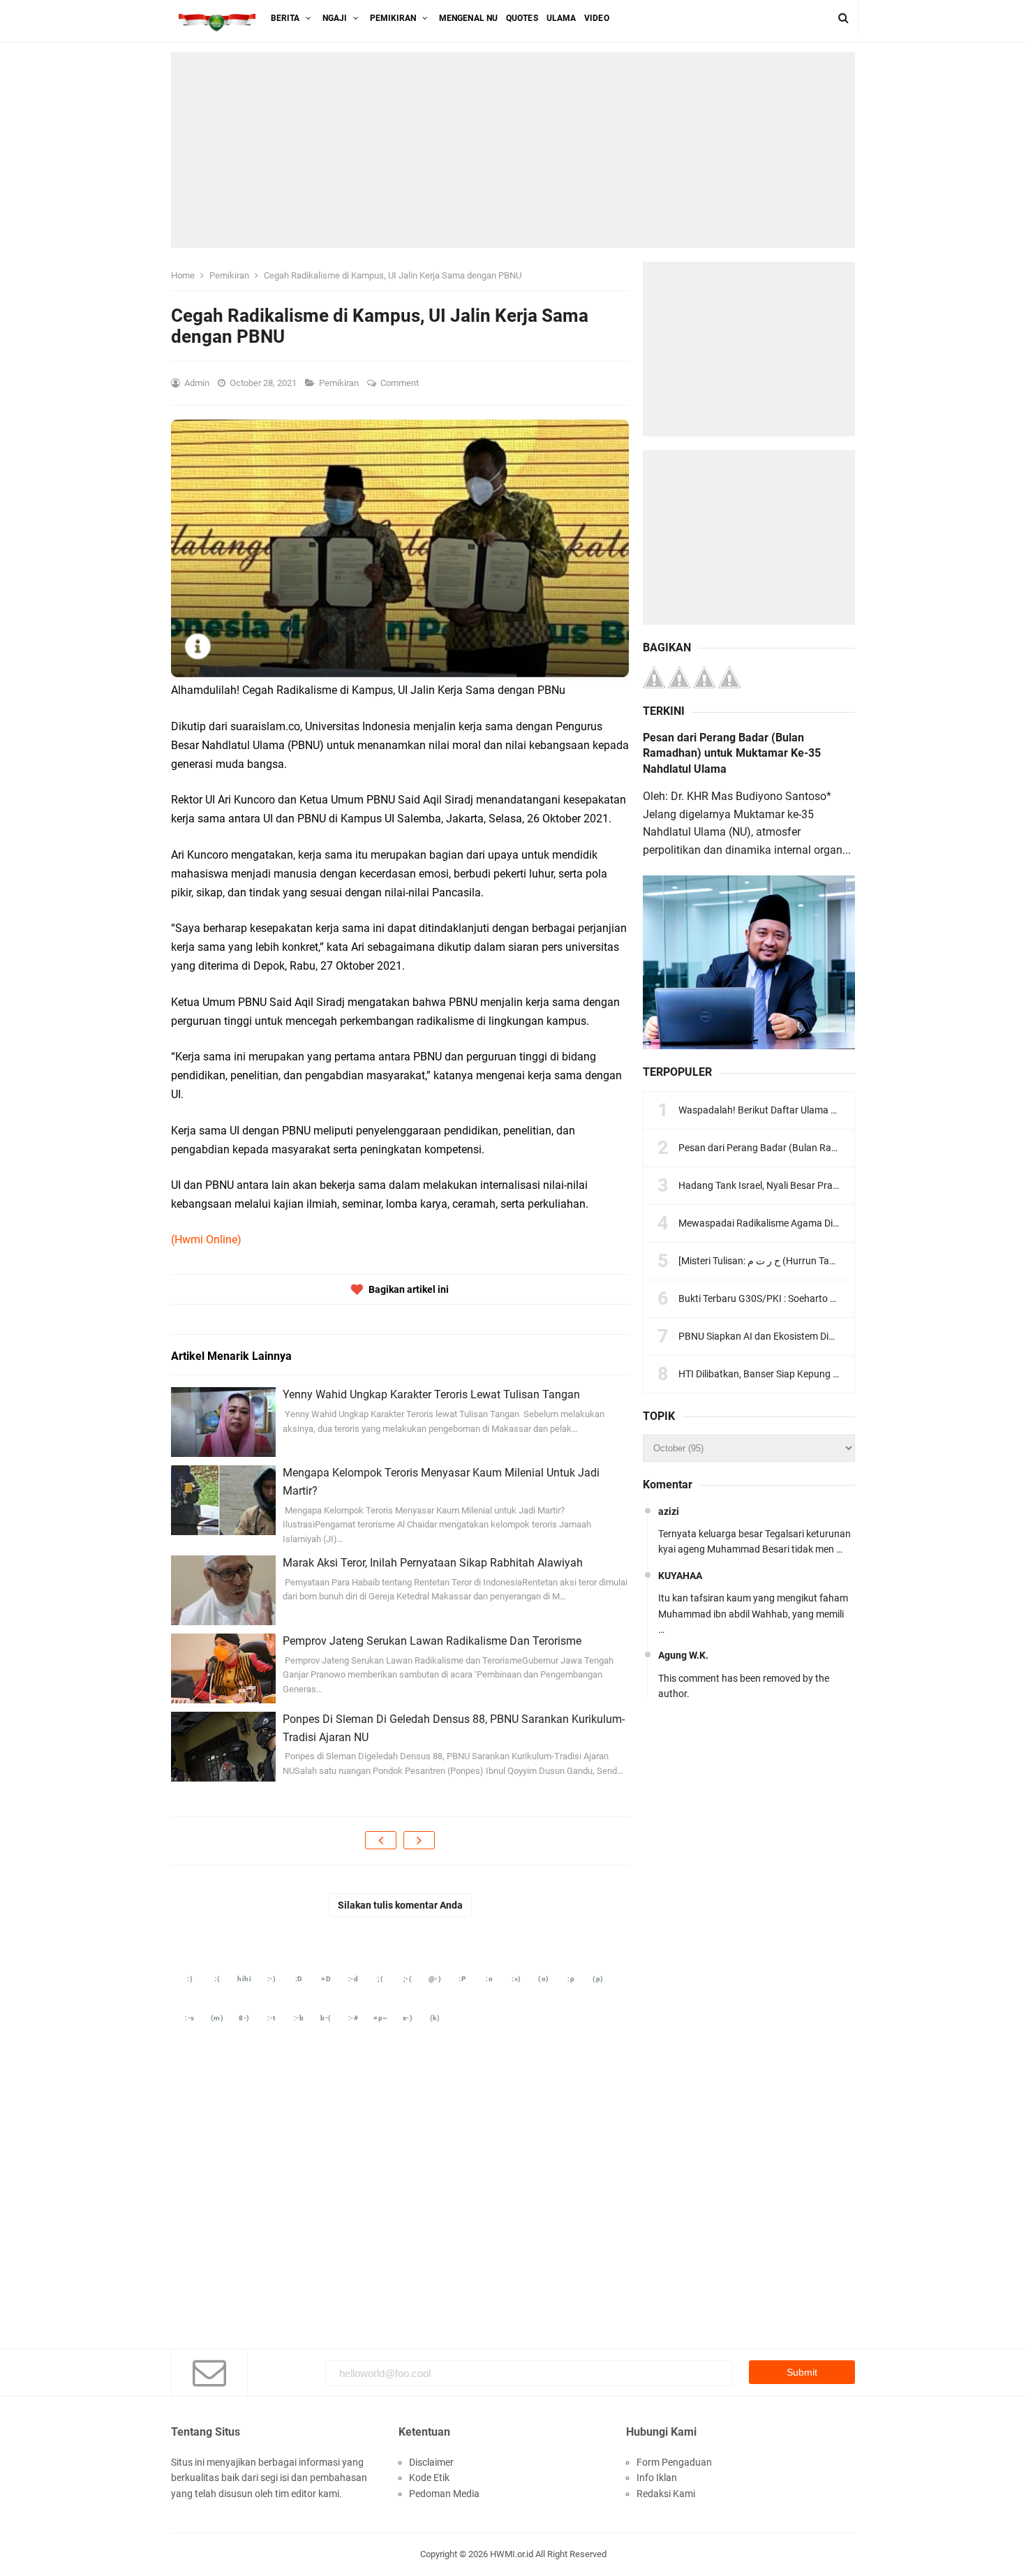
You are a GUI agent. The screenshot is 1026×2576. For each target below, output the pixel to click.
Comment (401, 383)
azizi (669, 1511)
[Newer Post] (381, 1840)
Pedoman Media (444, 2494)
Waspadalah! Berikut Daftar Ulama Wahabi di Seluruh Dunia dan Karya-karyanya (852, 1110)
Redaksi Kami (666, 2494)
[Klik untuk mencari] (843, 18)
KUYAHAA (680, 1576)
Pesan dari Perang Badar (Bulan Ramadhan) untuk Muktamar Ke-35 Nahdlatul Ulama (732, 753)
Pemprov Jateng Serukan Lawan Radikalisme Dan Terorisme (432, 1641)
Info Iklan (657, 2478)
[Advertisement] (513, 150)
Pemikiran (340, 383)
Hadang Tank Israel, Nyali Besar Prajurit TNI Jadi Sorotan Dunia (815, 1185)
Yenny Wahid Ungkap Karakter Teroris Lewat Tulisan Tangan (431, 1394)
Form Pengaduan (674, 2462)
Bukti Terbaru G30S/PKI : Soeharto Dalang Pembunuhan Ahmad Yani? (830, 1298)
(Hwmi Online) (206, 1239)
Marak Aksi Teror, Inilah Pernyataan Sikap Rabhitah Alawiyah (433, 1563)
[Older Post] (419, 1840)
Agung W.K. (683, 1655)
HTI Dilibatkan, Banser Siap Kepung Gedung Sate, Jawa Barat (811, 1374)
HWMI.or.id (512, 2554)
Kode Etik (429, 2478)
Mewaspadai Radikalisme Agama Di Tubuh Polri (781, 1223)
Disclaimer (431, 2462)
